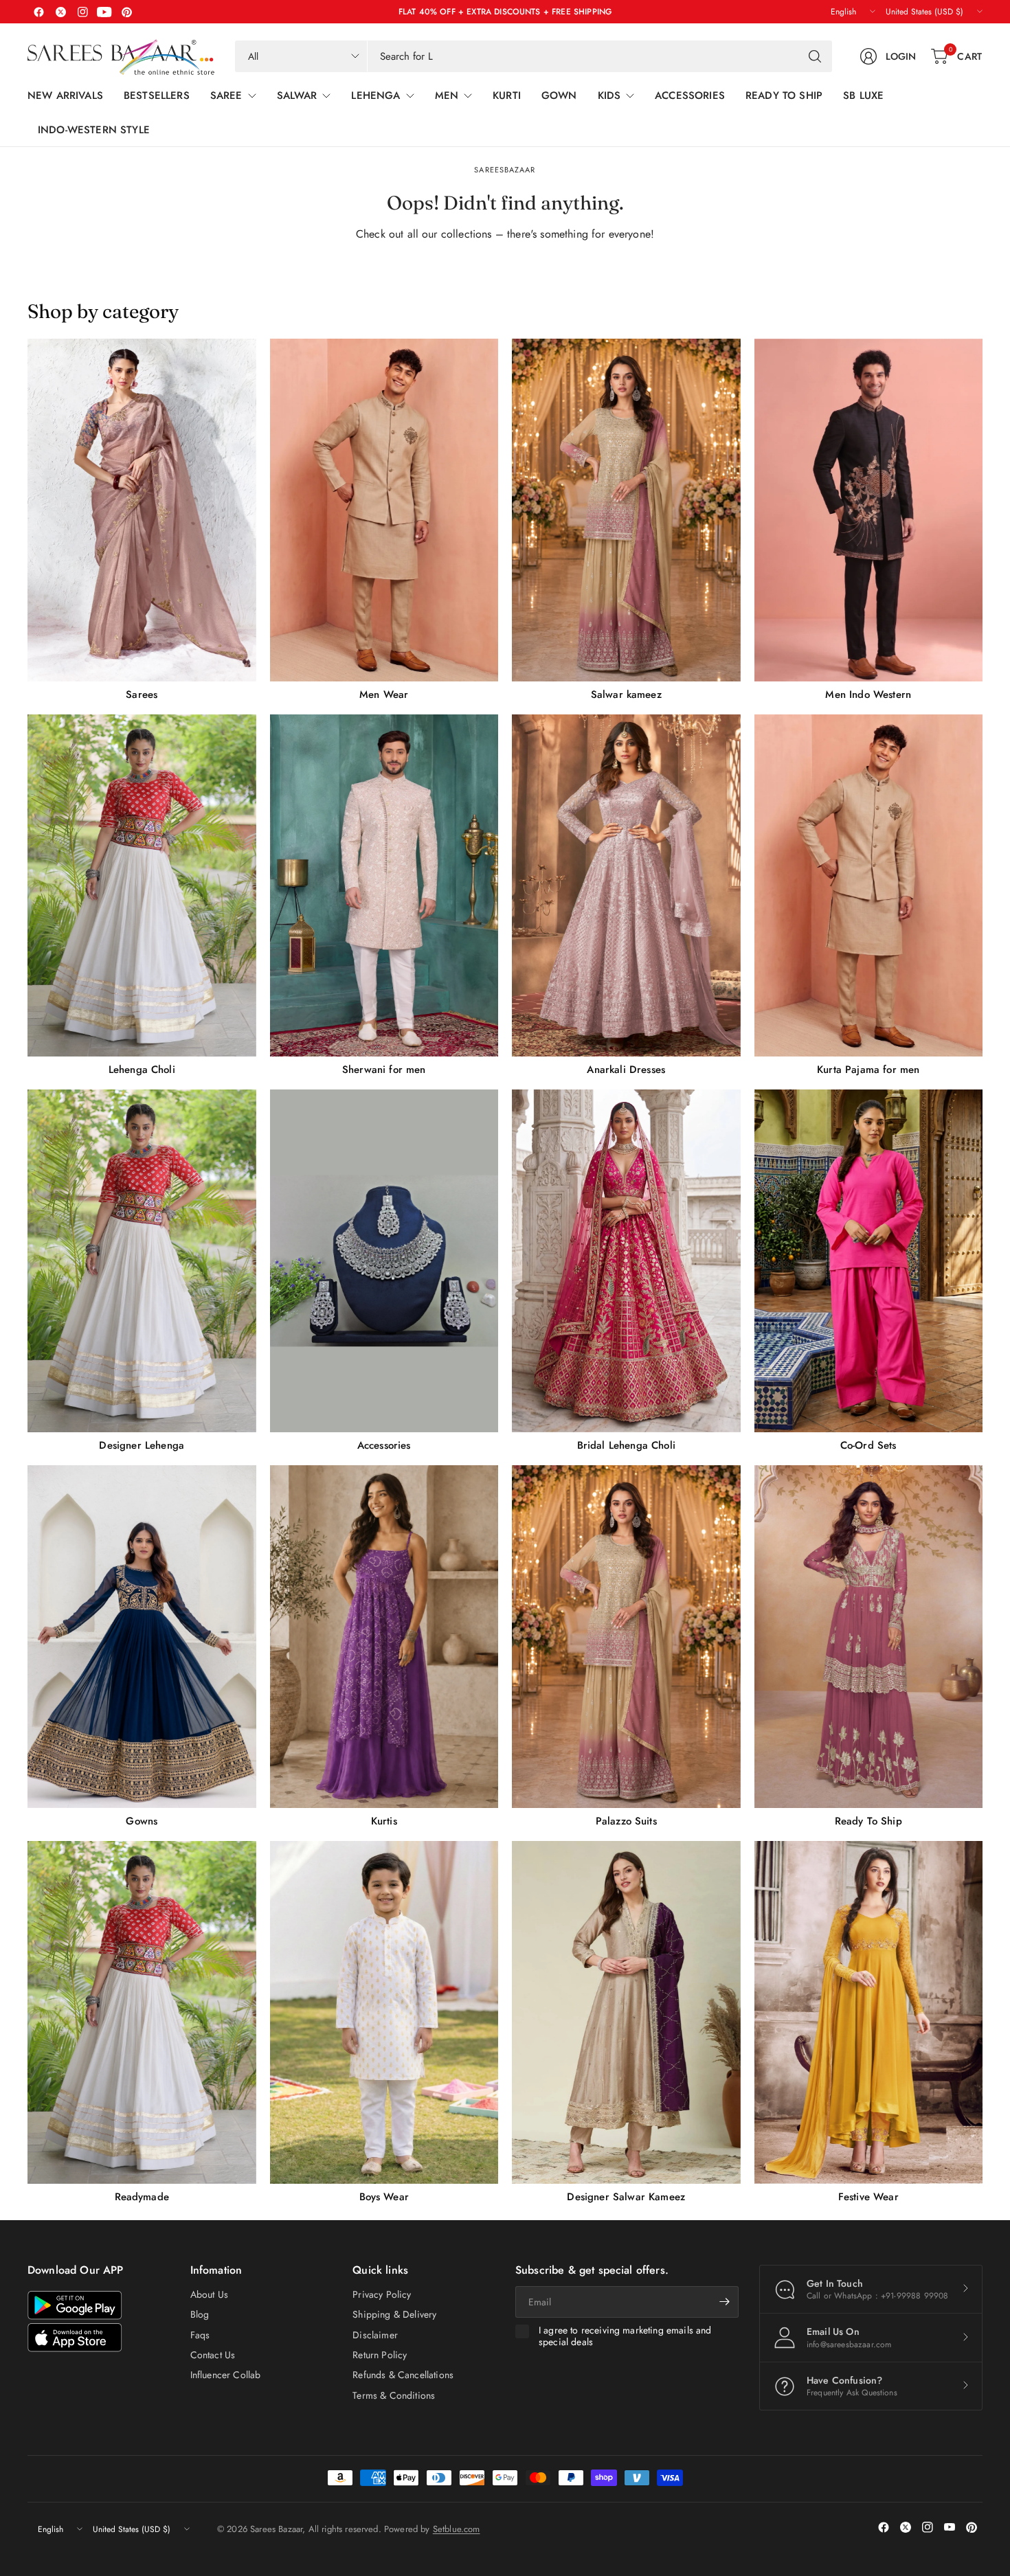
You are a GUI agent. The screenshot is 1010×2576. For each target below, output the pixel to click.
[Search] (815, 56)
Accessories (384, 1445)
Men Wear (384, 694)
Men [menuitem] (447, 95)
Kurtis (384, 1821)
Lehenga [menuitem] (375, 95)
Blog (200, 2314)
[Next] (983, 1271)
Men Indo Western (868, 694)
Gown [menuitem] (559, 95)
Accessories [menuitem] (690, 95)
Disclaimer (375, 2335)
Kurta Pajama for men (868, 1070)
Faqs (200, 2335)
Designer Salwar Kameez (626, 2197)
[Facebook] (38, 12)
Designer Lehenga (142, 1445)
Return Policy (380, 2355)
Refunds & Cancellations (403, 2375)
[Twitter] (60, 12)
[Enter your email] (725, 2302)
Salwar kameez (626, 694)
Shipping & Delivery (394, 2314)
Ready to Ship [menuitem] (784, 95)
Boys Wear (384, 2197)
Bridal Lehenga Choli (626, 1445)
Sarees (142, 694)
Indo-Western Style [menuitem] (94, 130)
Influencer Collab (226, 2375)
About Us (209, 2294)
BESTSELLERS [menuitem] (157, 95)
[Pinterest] (126, 12)
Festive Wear (868, 2197)
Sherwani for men (384, 1070)
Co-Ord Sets (868, 1445)
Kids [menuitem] (609, 95)
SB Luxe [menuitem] (863, 95)
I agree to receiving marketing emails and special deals (625, 2337)
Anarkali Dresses (626, 1070)
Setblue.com (457, 2529)
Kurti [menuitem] (507, 95)
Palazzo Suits (626, 1821)
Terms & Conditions (394, 2395)
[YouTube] (104, 12)
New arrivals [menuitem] (65, 95)
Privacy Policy (382, 2294)
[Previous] (27, 1271)
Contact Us (213, 2355)
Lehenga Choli (142, 1070)
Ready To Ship (868, 1821)
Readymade (142, 2197)
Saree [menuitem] (226, 95)
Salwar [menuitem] (297, 95)
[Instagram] (82, 12)
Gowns (142, 1821)
